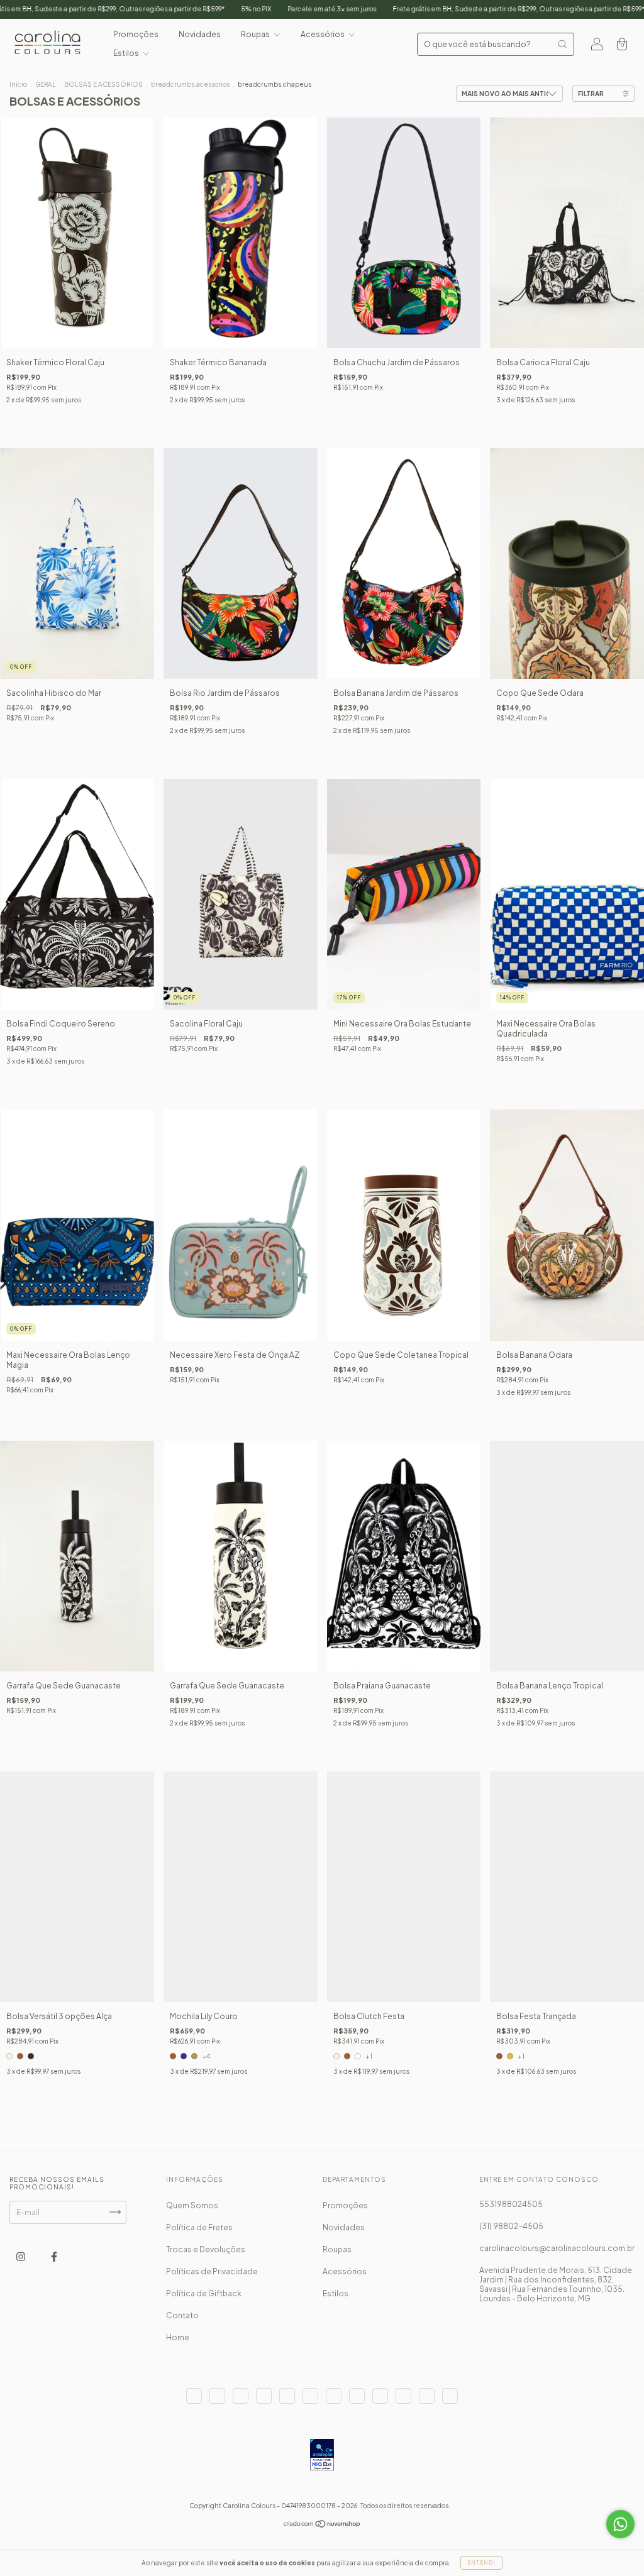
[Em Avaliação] (322, 2456)
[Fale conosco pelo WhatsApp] (620, 2524)
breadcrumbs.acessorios (190, 84)
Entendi (481, 2563)
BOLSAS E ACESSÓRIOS (103, 84)
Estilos (127, 53)
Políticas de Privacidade (212, 2271)
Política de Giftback (204, 2293)
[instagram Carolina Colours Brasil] (21, 2256)
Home (178, 2337)
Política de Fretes (199, 2227)
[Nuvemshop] (322, 2525)
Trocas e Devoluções (206, 2249)
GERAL (46, 84)
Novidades (200, 34)
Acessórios (323, 34)
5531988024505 (511, 2204)
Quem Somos (192, 2205)
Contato (182, 2315)
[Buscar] (562, 44)
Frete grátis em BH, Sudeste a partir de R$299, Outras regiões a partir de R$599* (390, 9)
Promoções (136, 34)
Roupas (256, 34)
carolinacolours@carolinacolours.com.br (557, 2248)
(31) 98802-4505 (511, 2226)
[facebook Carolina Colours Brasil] (54, 2256)
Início (18, 84)
